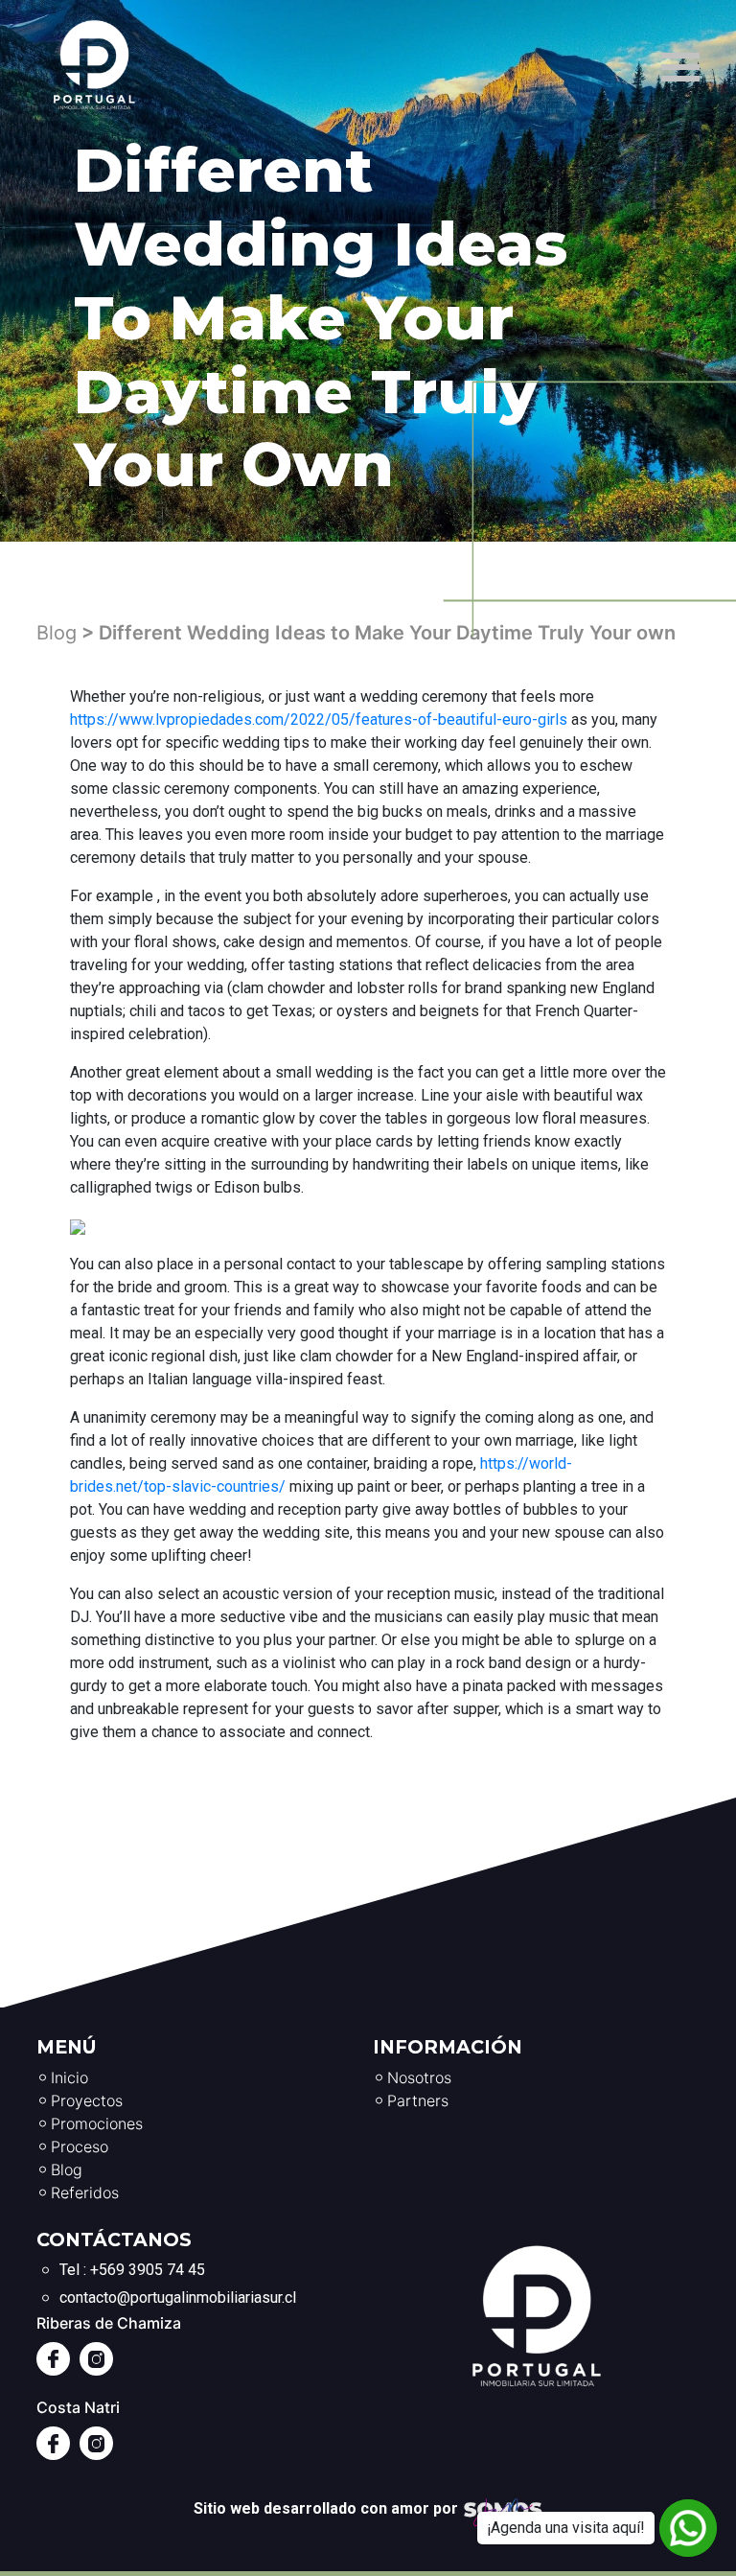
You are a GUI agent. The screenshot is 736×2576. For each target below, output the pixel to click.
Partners (418, 2100)
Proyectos (87, 2100)
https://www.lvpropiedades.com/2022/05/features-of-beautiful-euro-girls (319, 719)
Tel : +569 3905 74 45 (132, 2270)
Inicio (69, 2077)
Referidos (85, 2193)
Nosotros (419, 2077)
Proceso (80, 2147)
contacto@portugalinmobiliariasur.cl (178, 2298)
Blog (57, 633)
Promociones (97, 2123)
